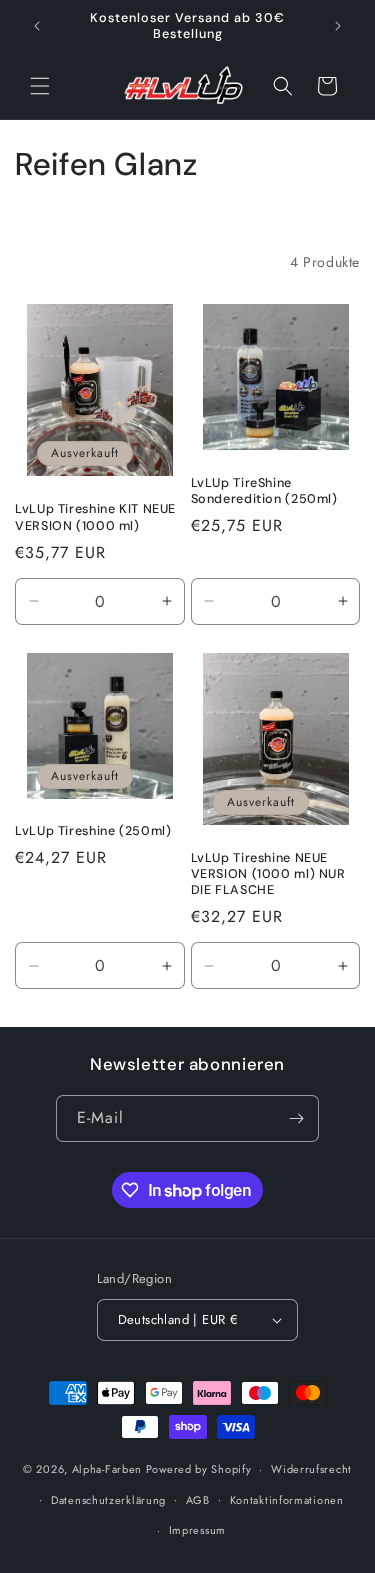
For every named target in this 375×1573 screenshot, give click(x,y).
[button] (40, 86)
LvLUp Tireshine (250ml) (93, 831)
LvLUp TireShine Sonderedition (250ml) (264, 491)
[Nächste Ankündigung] (338, 26)
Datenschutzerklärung (108, 1500)
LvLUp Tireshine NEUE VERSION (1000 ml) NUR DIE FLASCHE (268, 874)
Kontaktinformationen (287, 1500)
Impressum (197, 1530)
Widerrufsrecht (311, 1469)
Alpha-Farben (109, 1469)
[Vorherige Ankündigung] (37, 26)
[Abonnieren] (296, 1118)
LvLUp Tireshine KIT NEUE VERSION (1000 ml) (95, 517)
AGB (198, 1500)
